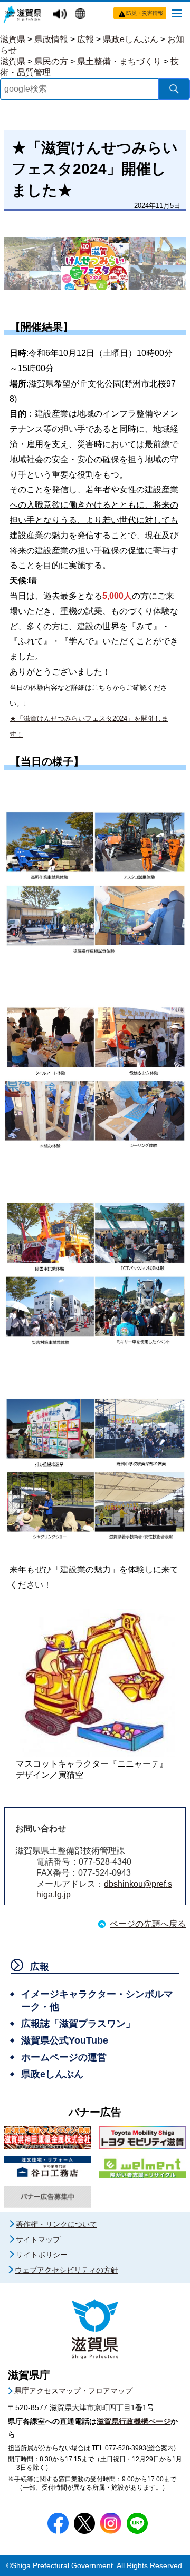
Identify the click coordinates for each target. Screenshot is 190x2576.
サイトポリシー (42, 2255)
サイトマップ (38, 2240)
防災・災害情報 (145, 13)
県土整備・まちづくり (119, 61)
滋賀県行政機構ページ (134, 2421)
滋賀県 (13, 39)
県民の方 (51, 61)
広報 (85, 39)
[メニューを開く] (177, 13)
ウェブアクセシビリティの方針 (66, 2270)
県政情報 (51, 39)
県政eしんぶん (131, 39)
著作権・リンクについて (56, 2224)
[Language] (82, 15)
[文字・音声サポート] (61, 14)
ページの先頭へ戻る (148, 1924)
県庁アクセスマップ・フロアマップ (73, 2391)
